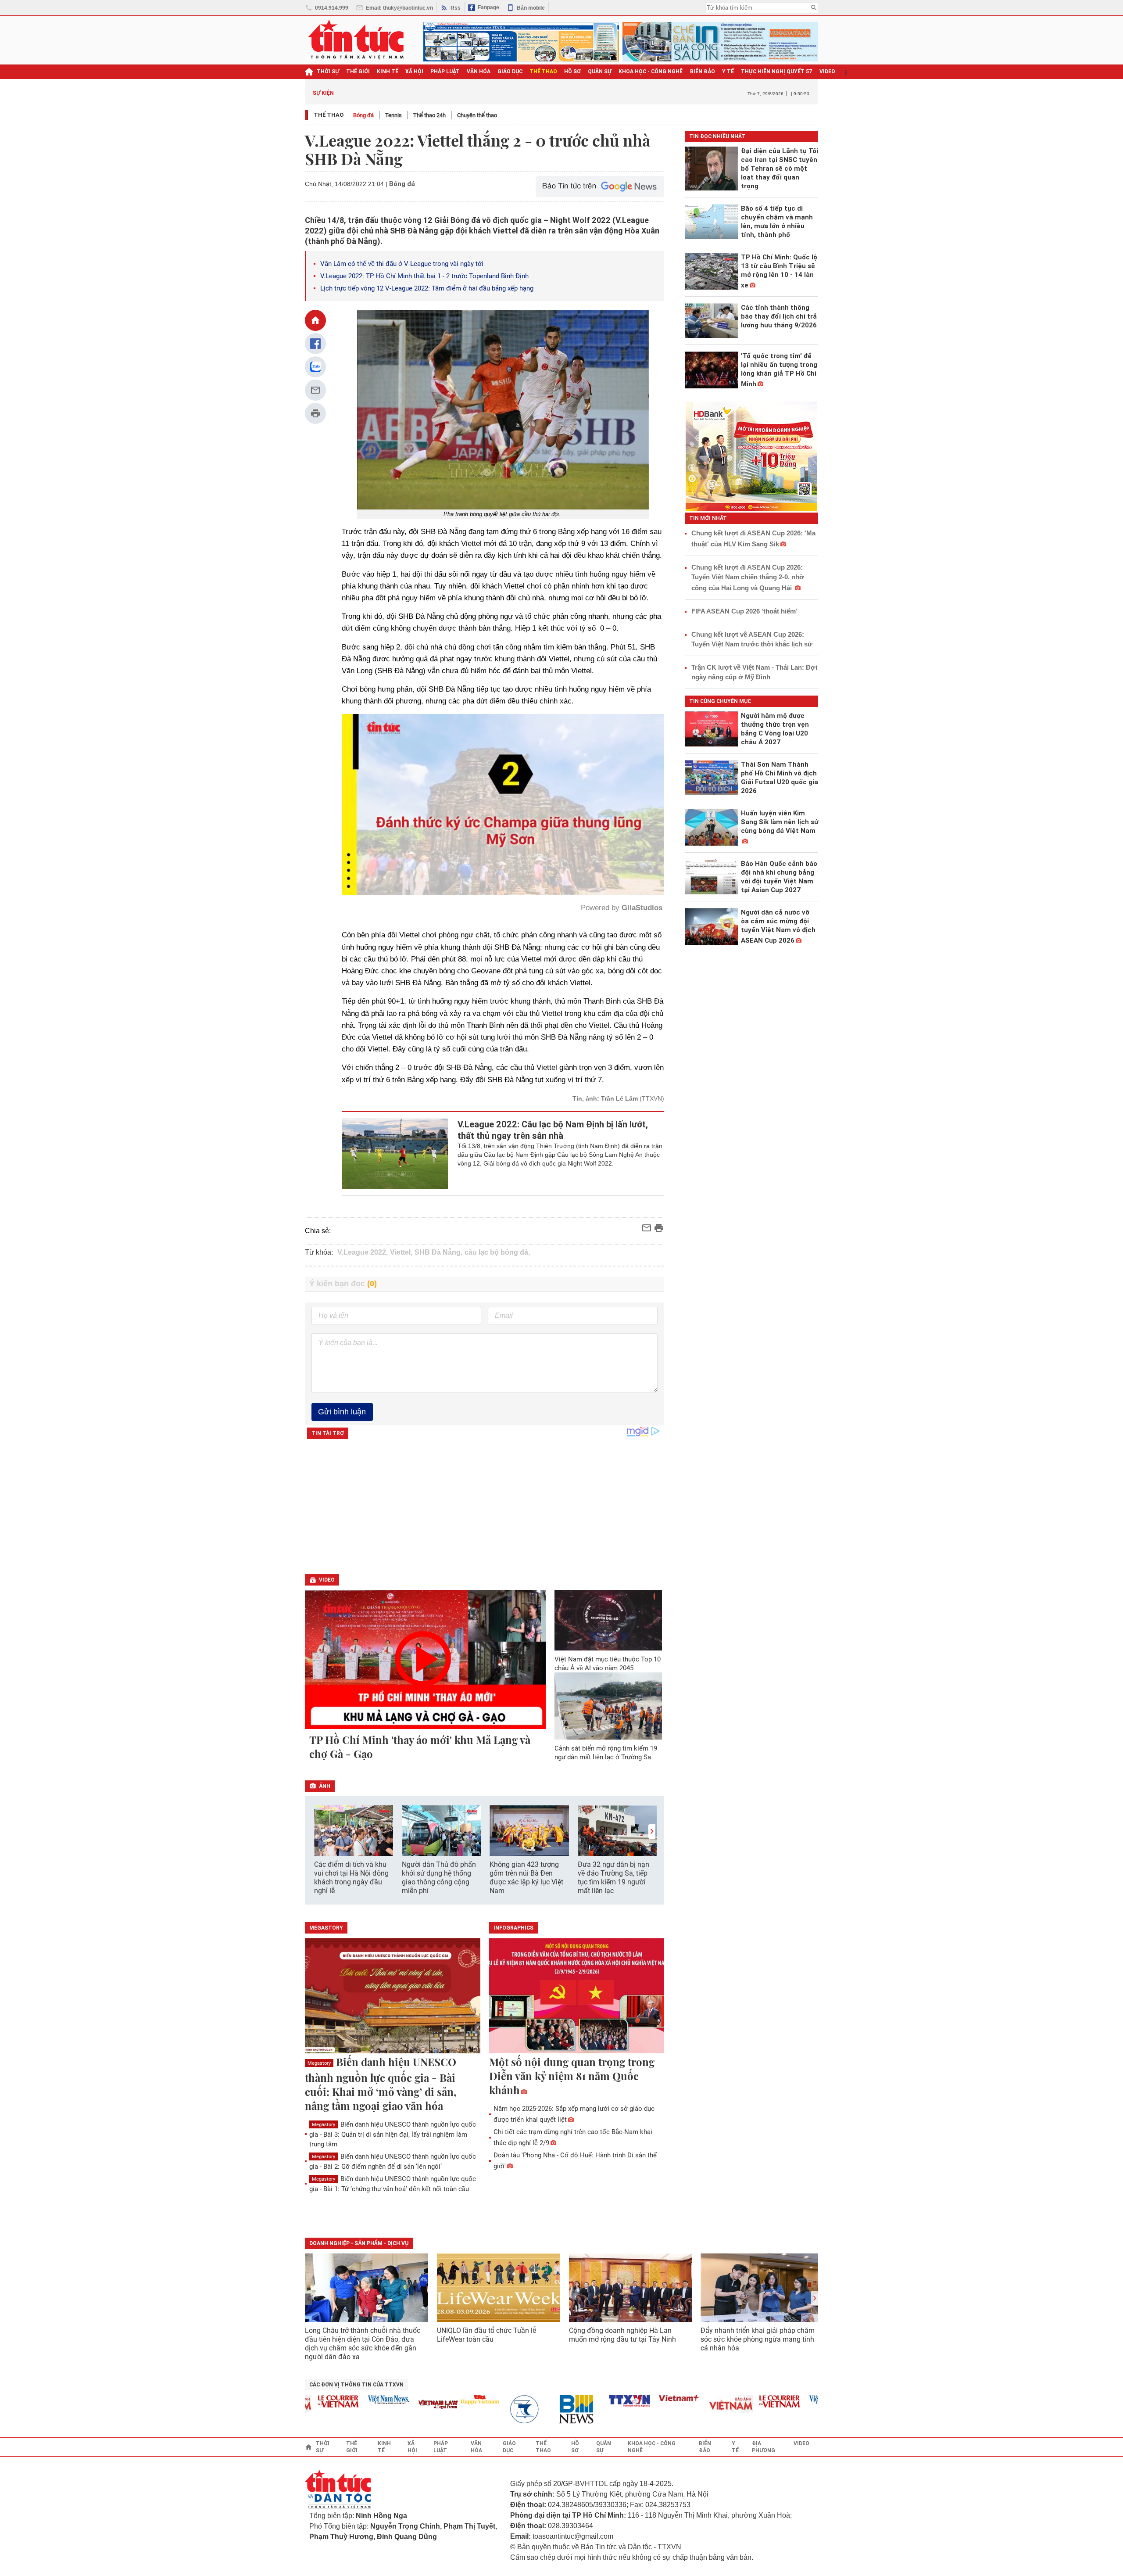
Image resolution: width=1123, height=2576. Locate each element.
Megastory (319, 2063)
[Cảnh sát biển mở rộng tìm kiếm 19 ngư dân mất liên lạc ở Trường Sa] (608, 1706)
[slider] (465, 867)
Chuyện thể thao (477, 115)
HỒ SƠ (572, 72)
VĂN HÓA (479, 72)
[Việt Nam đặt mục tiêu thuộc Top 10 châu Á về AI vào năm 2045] (608, 1620)
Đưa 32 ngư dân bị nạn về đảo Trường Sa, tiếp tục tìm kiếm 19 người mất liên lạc (613, 1878)
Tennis (393, 115)
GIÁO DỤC (510, 72)
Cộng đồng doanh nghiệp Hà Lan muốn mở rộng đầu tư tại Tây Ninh (623, 2335)
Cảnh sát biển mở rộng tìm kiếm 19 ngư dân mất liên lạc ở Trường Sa (606, 1753)
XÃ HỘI (414, 72)
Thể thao (329, 115)
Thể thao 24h (429, 115)
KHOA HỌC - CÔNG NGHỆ (651, 72)
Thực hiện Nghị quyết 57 (777, 72)
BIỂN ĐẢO (703, 72)
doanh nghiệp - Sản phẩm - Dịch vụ (359, 2243)
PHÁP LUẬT (445, 72)
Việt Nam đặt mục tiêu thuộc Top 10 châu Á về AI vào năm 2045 (608, 1664)
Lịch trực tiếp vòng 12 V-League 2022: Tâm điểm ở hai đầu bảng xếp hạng (427, 288)
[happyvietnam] (425, 2400)
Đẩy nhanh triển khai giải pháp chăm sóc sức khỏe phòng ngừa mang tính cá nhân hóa (758, 2339)
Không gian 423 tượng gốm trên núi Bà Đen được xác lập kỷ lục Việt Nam (526, 1878)
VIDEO (827, 72)
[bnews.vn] (525, 2409)
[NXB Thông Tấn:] (475, 2409)
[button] (652, 1832)
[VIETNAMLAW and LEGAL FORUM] (383, 2405)
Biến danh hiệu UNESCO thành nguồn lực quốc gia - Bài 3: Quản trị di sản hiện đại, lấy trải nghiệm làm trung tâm (393, 2134)
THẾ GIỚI (358, 72)
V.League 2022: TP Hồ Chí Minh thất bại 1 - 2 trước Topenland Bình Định (424, 276)
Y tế (728, 72)
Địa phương (764, 2447)
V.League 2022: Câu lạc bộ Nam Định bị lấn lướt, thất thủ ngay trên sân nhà (553, 1130)
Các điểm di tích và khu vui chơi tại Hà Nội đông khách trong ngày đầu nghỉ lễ (351, 1878)
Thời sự (328, 72)
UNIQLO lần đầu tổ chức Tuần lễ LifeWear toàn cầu (486, 2335)
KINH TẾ (388, 72)
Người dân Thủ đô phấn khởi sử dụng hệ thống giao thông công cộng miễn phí (439, 1878)
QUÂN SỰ (600, 72)
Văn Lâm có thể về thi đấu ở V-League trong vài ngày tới (402, 264)
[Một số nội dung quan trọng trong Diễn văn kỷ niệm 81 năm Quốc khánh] (577, 1996)
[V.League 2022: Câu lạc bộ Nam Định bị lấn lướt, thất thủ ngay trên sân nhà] (395, 1154)
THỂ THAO (543, 72)
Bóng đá (363, 115)
